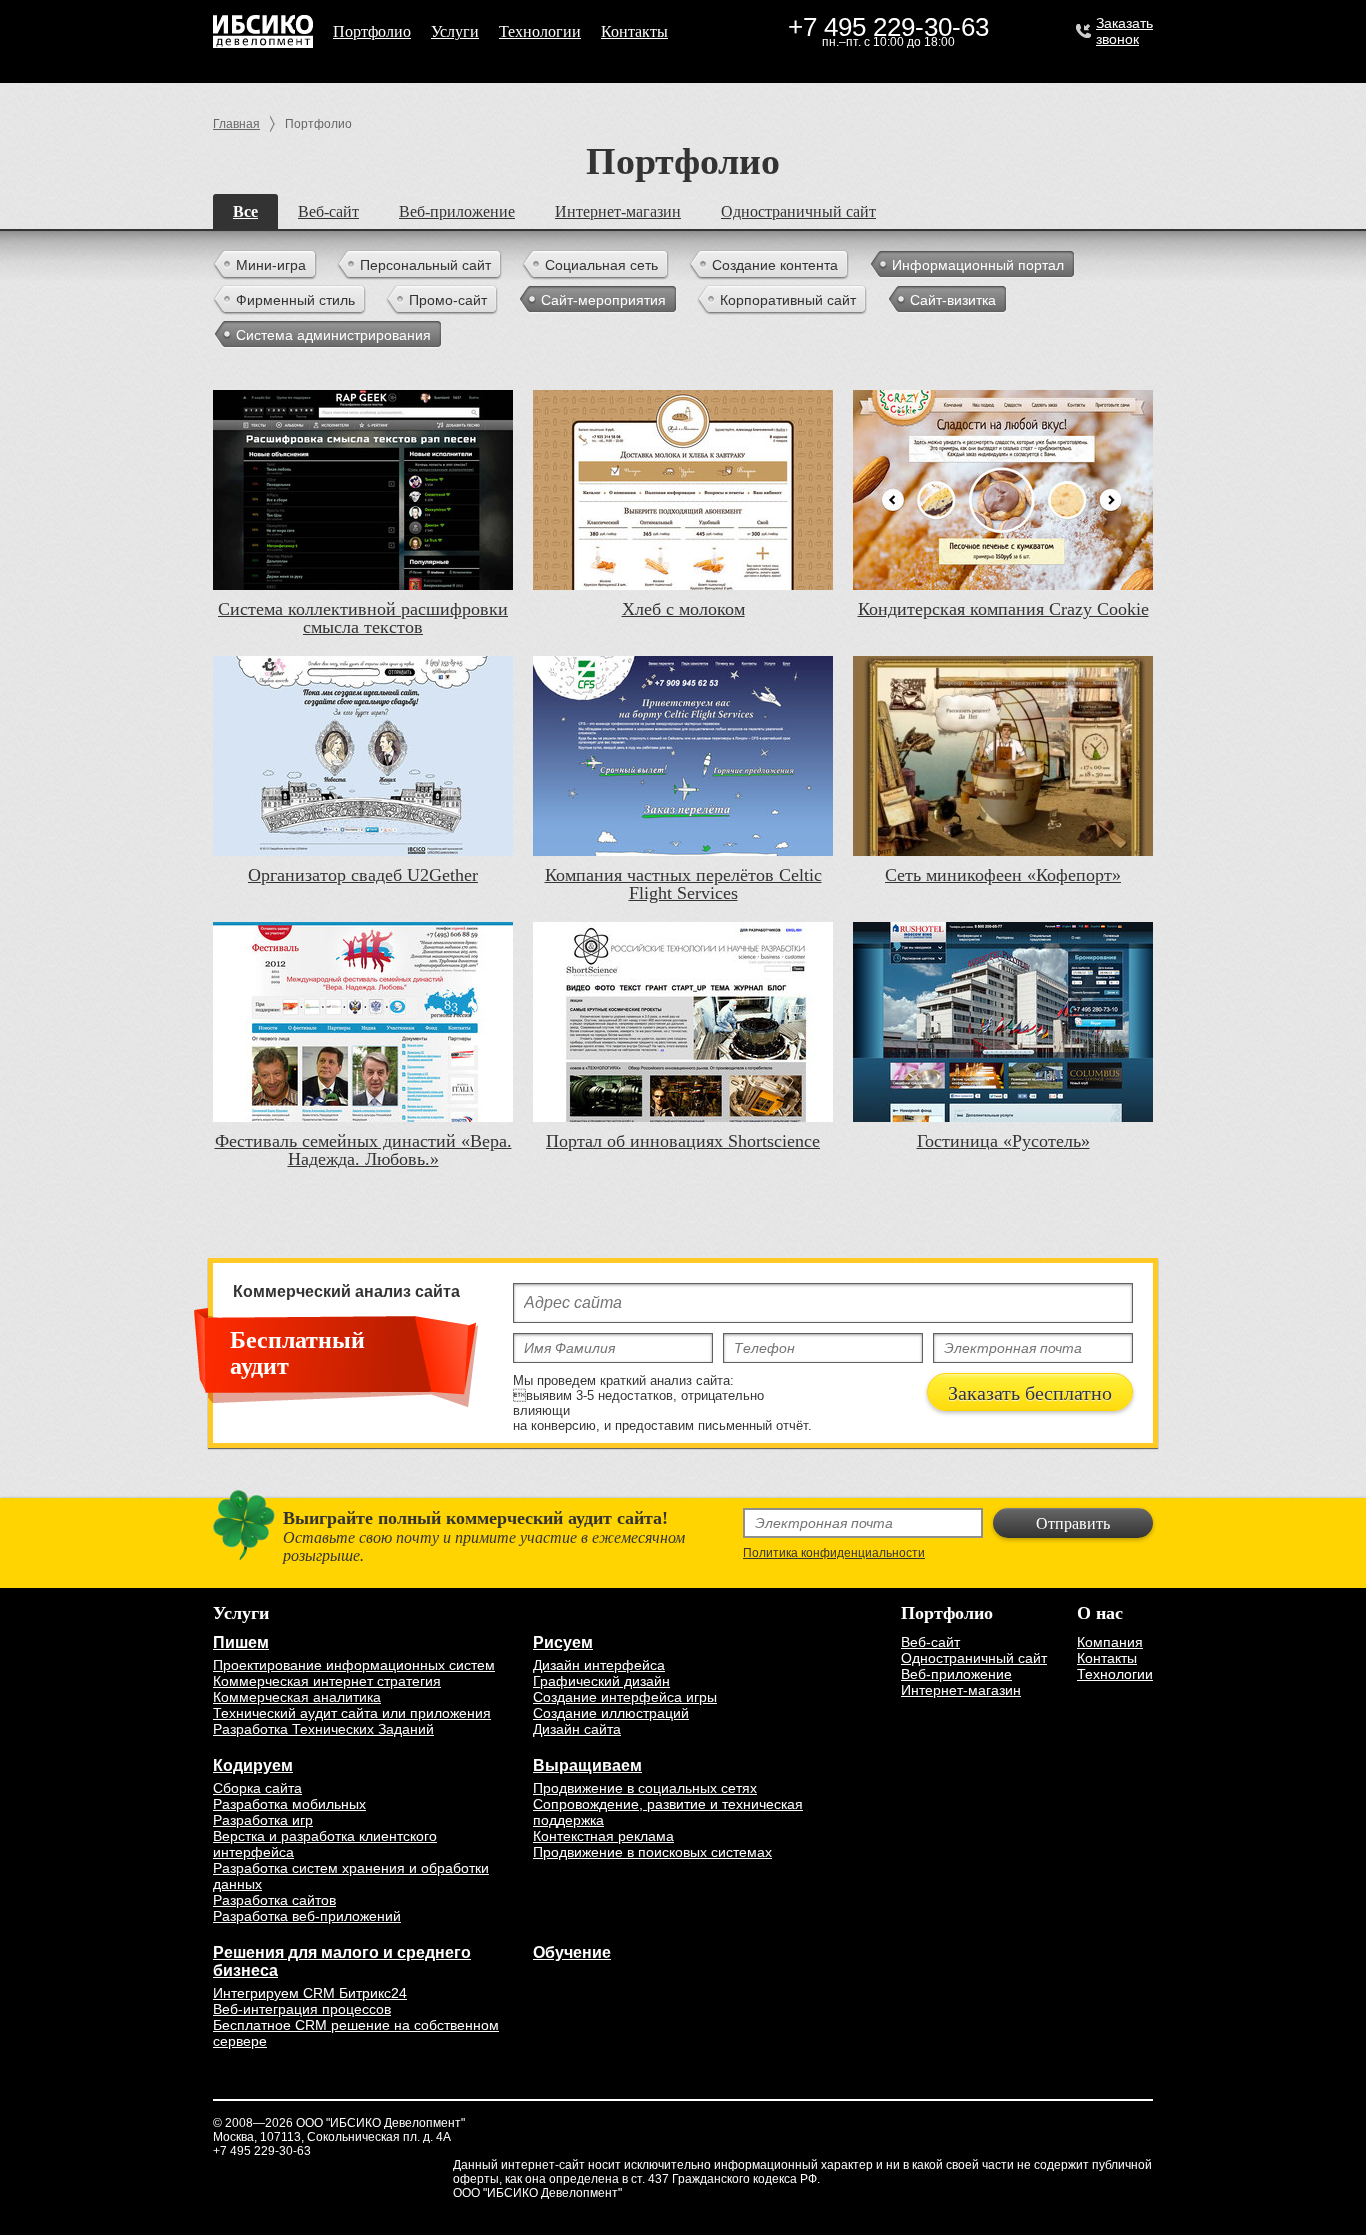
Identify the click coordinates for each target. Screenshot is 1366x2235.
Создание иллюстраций (611, 1713)
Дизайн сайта (577, 1729)
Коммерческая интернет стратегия (327, 1681)
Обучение (572, 1952)
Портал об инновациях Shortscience (683, 1141)
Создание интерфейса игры (625, 1697)
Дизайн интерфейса (599, 1665)
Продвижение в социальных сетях (645, 1788)
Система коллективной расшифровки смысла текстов (363, 618)
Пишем (241, 1642)
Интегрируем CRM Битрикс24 (310, 1993)
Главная (236, 124)
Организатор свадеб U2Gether (363, 875)
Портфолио (372, 31)
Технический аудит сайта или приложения (352, 1713)
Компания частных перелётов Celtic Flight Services (683, 884)
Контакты (634, 31)
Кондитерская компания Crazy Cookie (1003, 609)
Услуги (455, 31)
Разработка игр (263, 1820)
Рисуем (563, 1642)
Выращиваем (587, 1765)
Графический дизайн (601, 1681)
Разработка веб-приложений (307, 1916)
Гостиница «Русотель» (1003, 1141)
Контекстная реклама (603, 1836)
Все (245, 211)
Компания (1110, 1642)
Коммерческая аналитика (297, 1697)
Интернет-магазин (618, 211)
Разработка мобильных (289, 1804)
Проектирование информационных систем (354, 1665)
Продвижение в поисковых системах (652, 1852)
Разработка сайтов (274, 1900)
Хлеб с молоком (683, 609)
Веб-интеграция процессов (302, 2009)
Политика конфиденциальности (834, 1553)
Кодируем (253, 1765)
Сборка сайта (257, 1788)
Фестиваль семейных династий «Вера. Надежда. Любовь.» (363, 1150)
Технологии (540, 31)
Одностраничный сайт (798, 211)
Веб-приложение (457, 211)
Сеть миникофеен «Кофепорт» (1003, 875)
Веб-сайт (328, 211)
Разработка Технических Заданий (323, 1729)
